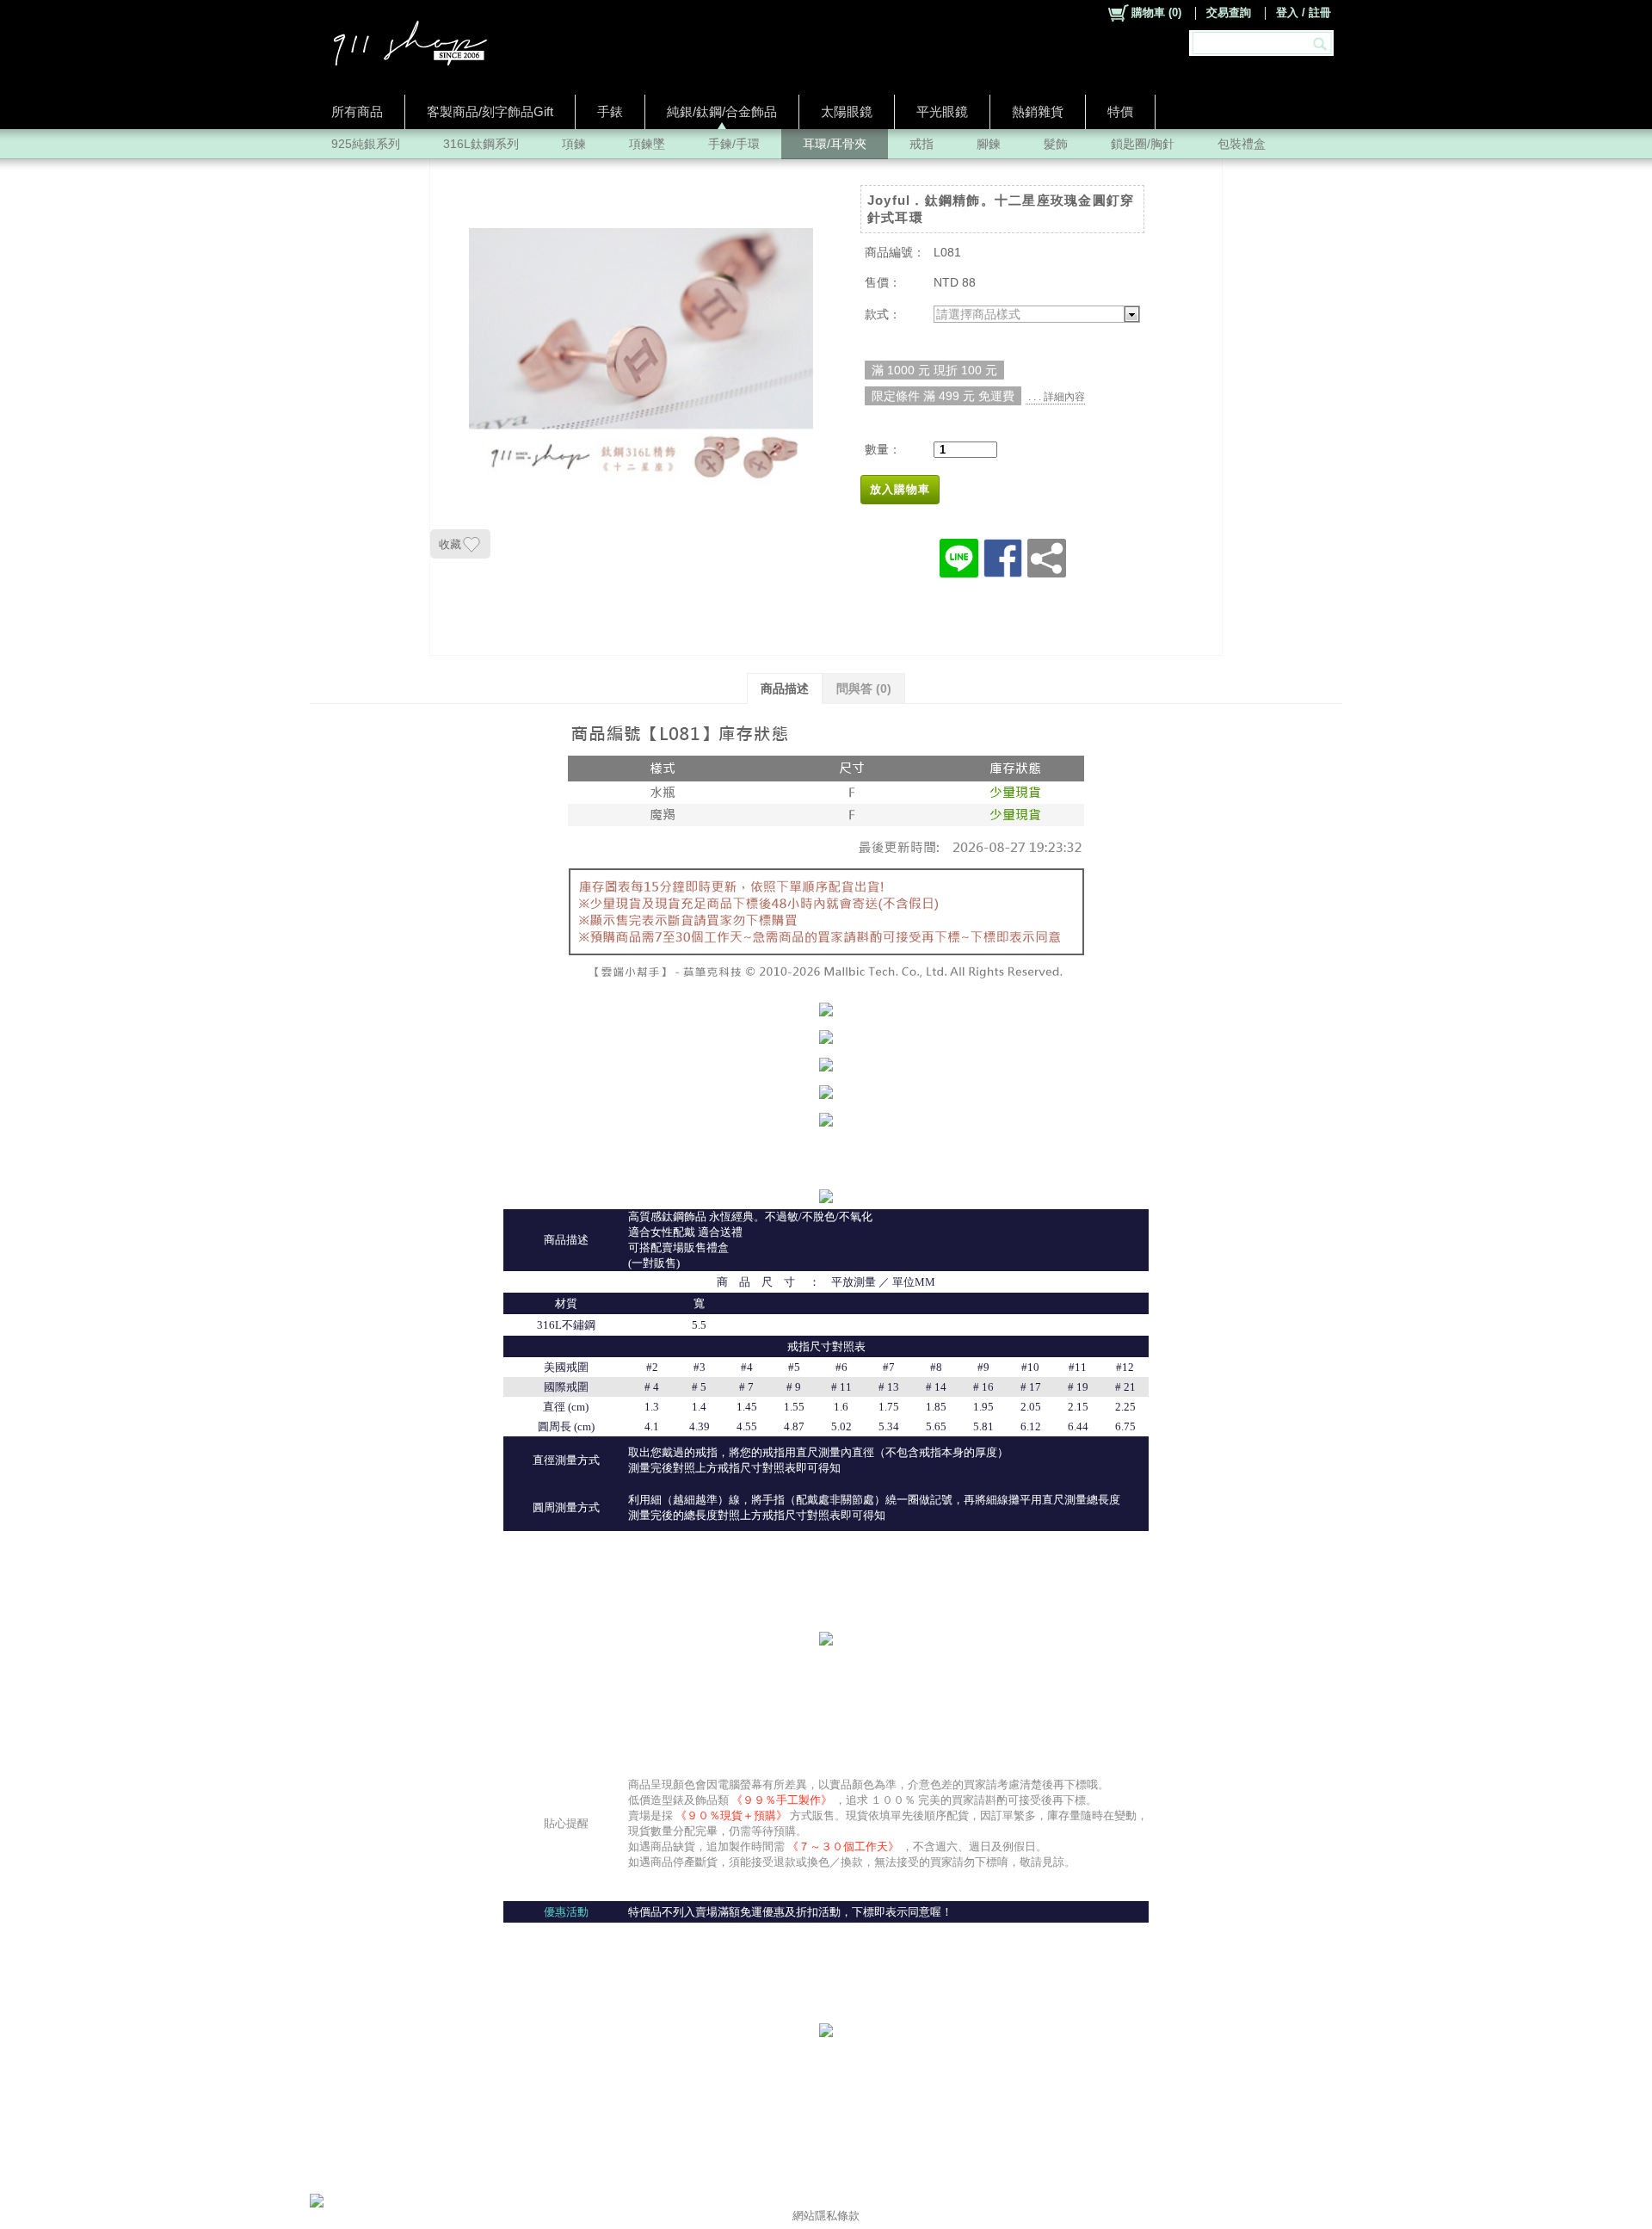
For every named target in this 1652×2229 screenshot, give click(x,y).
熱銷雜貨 (1038, 111)
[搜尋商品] (1322, 43)
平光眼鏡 (942, 111)
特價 (1120, 111)
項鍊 (574, 144)
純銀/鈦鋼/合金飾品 (722, 111)
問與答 (864, 688)
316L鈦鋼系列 (481, 144)
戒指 (922, 144)
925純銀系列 (366, 144)
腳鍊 (989, 144)
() (1156, 12)
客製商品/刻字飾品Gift (490, 111)
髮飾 (1056, 144)
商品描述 (785, 688)
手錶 (610, 111)
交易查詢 (1229, 12)
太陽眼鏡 (847, 111)
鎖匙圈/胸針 (1143, 144)
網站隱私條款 (826, 2216)
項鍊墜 (647, 144)
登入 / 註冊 (1304, 12)
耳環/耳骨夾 (835, 144)
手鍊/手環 (734, 144)
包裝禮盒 (1242, 144)
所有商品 (357, 111)
